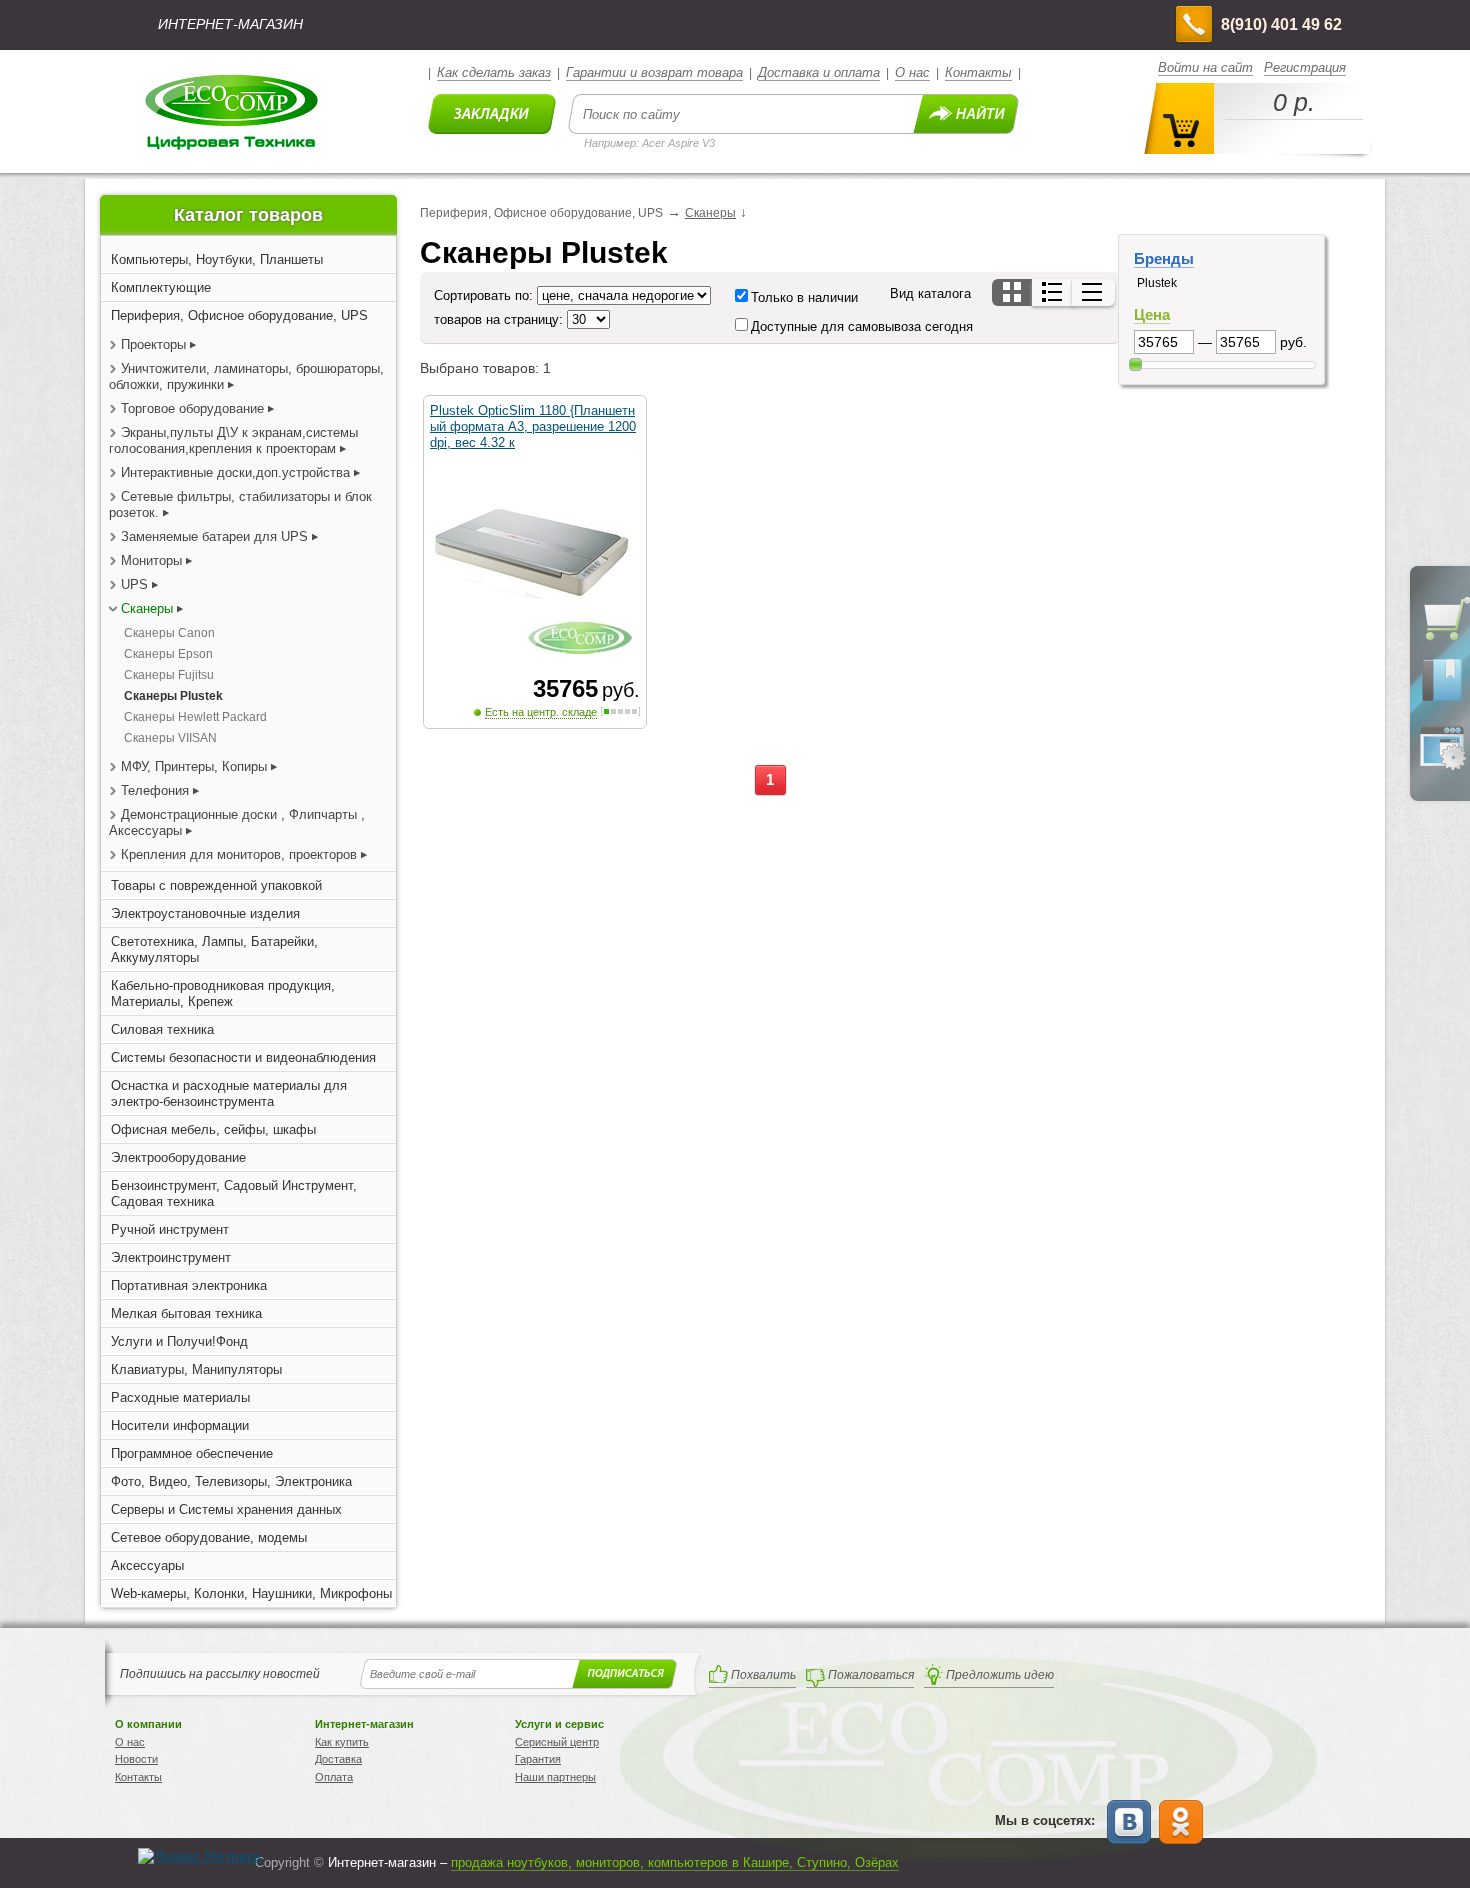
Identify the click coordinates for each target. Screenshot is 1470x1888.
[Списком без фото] (1093, 292)
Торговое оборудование (194, 408)
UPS (134, 584)
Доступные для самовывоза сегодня (862, 326)
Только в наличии (804, 297)
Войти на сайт (1205, 67)
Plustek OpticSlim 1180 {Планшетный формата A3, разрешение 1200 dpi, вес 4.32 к (533, 426)
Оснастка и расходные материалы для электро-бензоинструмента (229, 1093)
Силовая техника (162, 1029)
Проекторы (153, 344)
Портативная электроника (189, 1285)
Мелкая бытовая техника (186, 1313)
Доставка (338, 1759)
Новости (136, 1759)
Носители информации (180, 1425)
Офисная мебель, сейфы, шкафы (213, 1129)
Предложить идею (1000, 1675)
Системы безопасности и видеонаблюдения (243, 1057)
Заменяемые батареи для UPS (214, 536)
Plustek (1157, 283)
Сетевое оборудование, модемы (209, 1537)
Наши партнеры (555, 1777)
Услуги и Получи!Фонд (179, 1341)
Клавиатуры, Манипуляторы (196, 1369)
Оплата (334, 1777)
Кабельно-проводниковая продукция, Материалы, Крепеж (223, 993)
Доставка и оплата (819, 72)
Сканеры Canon (169, 633)
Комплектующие (161, 287)
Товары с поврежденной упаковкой (216, 885)
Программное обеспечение (192, 1453)
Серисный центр (557, 1742)
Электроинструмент (171, 1257)
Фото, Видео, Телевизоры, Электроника (231, 1481)
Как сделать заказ (494, 72)
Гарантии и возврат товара (654, 72)
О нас (912, 72)
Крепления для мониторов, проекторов (241, 854)
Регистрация (1305, 67)
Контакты (978, 72)
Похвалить (763, 1675)
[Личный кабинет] (1442, 766)
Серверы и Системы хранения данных (226, 1509)
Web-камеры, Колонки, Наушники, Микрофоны (251, 1593)
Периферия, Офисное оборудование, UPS (239, 315)
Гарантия (538, 1759)
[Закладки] (1442, 700)
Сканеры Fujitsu (169, 675)
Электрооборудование (178, 1157)
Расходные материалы (180, 1397)
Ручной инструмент (170, 1229)
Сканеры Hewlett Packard (195, 717)
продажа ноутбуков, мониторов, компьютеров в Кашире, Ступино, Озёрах (675, 1862)
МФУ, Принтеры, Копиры (194, 766)
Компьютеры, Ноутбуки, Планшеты (217, 259)
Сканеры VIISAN (170, 738)
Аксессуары (147, 1565)
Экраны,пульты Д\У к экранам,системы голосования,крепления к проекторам (233, 440)
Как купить (342, 1742)
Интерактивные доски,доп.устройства (235, 472)
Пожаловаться (871, 1675)
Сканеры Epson (168, 654)
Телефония (155, 790)
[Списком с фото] (1053, 292)
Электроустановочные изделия (205, 913)
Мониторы (151, 560)
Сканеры (147, 608)
